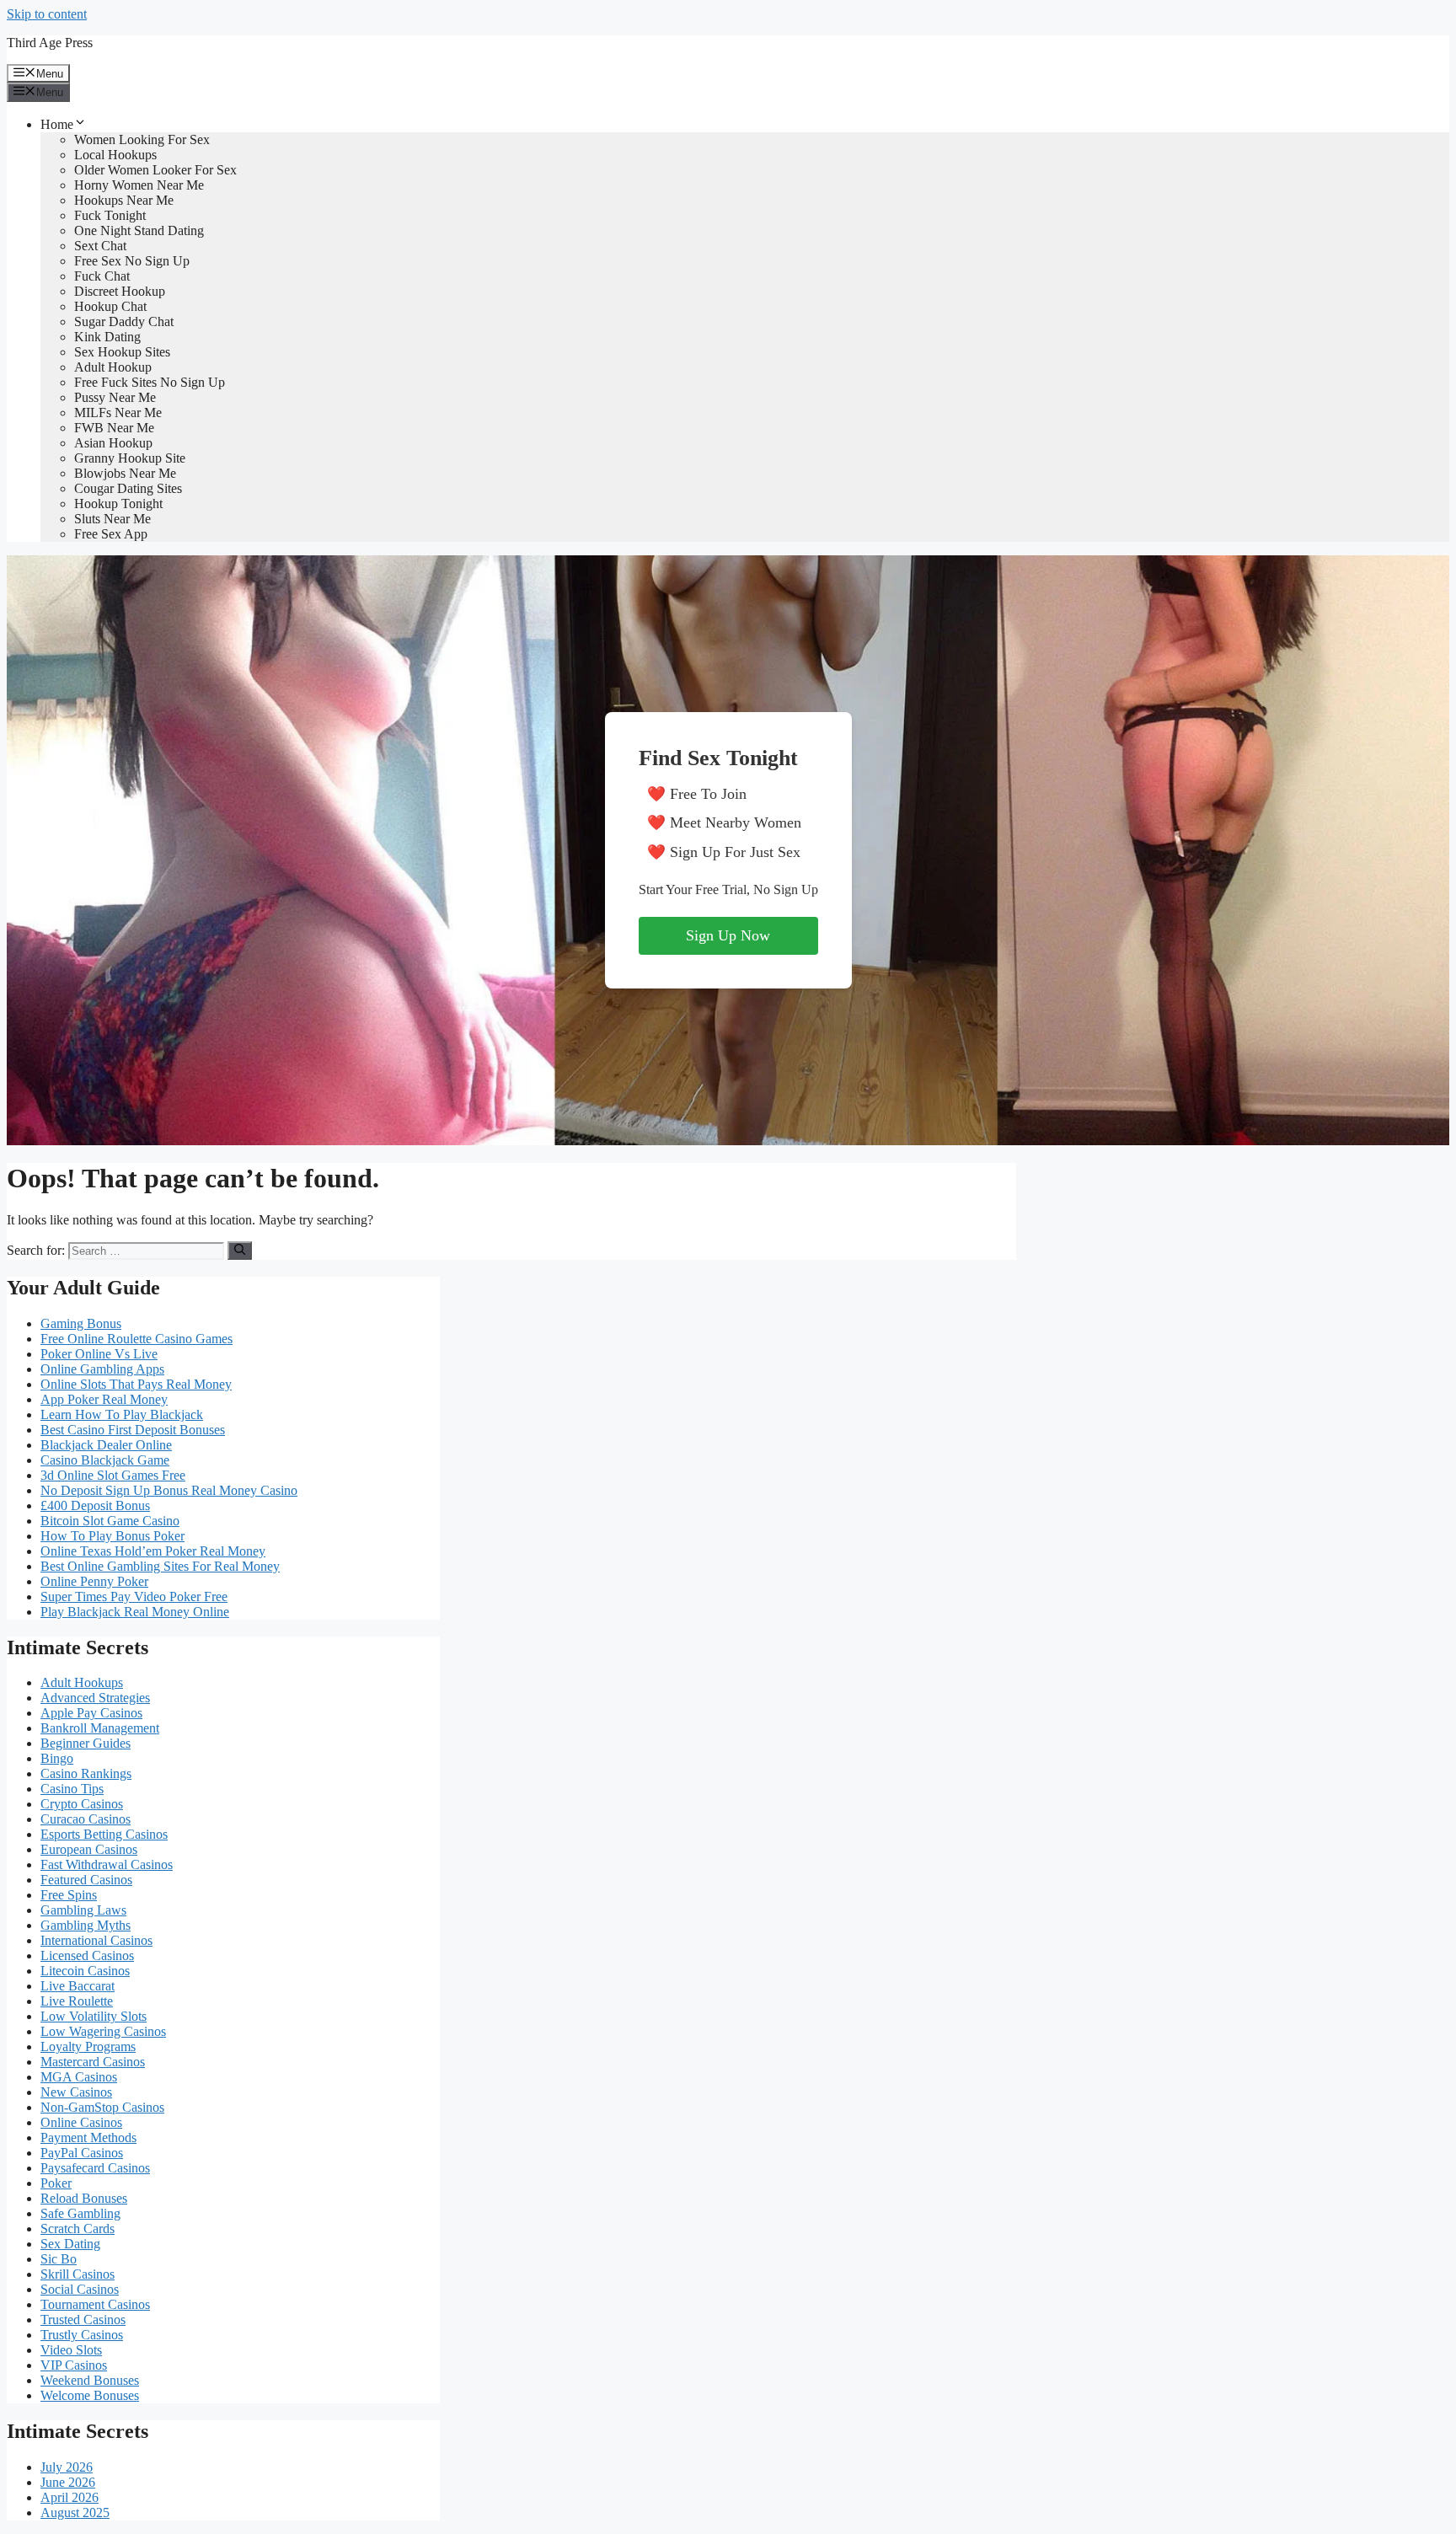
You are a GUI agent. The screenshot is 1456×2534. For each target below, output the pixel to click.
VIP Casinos (74, 2365)
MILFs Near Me (118, 413)
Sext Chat (100, 246)
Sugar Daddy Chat (124, 321)
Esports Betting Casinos (104, 1834)
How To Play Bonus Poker (112, 1536)
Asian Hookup (113, 443)
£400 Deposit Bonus (95, 1505)
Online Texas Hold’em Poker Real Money (153, 1551)
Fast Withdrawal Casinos (107, 1864)
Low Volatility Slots (94, 2016)
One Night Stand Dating (139, 230)
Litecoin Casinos (85, 1971)
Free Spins (69, 1895)
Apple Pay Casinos (91, 1713)
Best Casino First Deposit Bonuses (133, 1430)
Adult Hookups (82, 1682)
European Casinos (89, 1849)
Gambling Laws (83, 1910)
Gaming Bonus (81, 1323)
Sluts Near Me (112, 519)
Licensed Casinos (87, 1955)
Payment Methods (88, 2138)
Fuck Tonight (110, 215)
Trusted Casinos (83, 2320)
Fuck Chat (102, 276)
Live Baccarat (78, 1986)
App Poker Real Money (104, 1399)
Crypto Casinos (82, 1804)
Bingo (57, 1758)
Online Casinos (81, 2122)
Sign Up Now (728, 935)
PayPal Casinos (82, 2153)
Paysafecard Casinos (95, 2168)
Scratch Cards (78, 2229)
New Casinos (76, 2092)
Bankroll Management (100, 1728)
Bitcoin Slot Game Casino (110, 1521)
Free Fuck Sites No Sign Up (150, 382)
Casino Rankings (86, 1773)
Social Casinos (80, 2289)
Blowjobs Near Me (125, 473)
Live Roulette (77, 2001)
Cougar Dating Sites (128, 488)
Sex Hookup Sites (122, 352)
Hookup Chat (110, 306)
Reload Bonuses (84, 2198)
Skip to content (47, 14)
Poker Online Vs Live (99, 1354)
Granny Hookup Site (130, 458)
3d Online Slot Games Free (113, 1475)
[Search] (240, 1251)
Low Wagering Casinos (103, 2031)
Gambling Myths (86, 1925)
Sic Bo (59, 2259)
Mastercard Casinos (93, 2062)
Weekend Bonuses (90, 2380)
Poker (56, 2183)
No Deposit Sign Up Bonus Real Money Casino (169, 1490)
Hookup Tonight (118, 504)
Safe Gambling (80, 2213)
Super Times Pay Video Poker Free (134, 1596)
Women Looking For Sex (142, 139)
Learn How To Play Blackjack (122, 1414)
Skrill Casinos (78, 2274)
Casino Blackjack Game (105, 1460)
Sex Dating (70, 2244)
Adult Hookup (113, 367)
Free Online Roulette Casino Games (136, 1339)
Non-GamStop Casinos (102, 2107)
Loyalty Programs (88, 2046)
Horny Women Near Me (139, 185)
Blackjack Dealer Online (106, 1445)
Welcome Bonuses (90, 2395)
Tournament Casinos (95, 2304)
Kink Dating (107, 337)
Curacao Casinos (86, 1819)
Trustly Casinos (82, 2335)
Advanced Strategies (95, 1698)
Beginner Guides (86, 1743)
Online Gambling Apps (102, 1369)
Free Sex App (111, 534)
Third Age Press (50, 43)
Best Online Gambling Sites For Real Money (160, 1566)
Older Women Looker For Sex (155, 170)
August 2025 (75, 2513)
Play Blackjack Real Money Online (135, 1612)
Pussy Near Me (115, 397)
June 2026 (68, 2482)
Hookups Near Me (124, 200)
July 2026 (67, 2467)
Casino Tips (72, 1789)
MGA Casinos (79, 2077)
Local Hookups (115, 155)
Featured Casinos (86, 1880)
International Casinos (96, 1940)
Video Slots (71, 2350)
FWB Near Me (114, 428)
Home (57, 124)
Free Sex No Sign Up (132, 261)
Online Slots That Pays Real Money (136, 1384)
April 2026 (70, 2497)
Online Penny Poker (94, 1581)
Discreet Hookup (120, 291)
